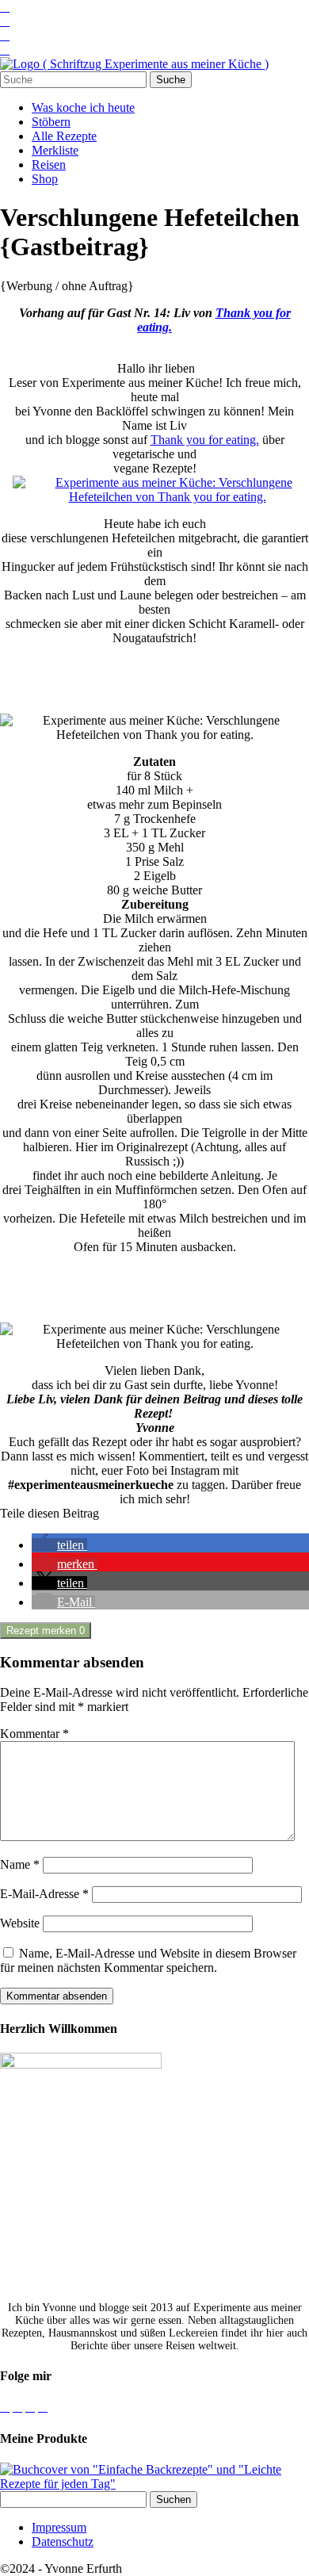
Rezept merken (46, 1631)
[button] (59, 1545)
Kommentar (34, 1734)
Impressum (59, 2527)
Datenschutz (63, 2542)
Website (20, 1923)
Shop (45, 179)
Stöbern (51, 122)
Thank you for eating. (205, 440)
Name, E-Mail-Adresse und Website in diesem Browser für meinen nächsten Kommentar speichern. (148, 1960)
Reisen (49, 165)
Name (20, 1864)
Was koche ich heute (83, 107)
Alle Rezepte (64, 136)
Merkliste (55, 150)
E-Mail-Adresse (44, 1894)
